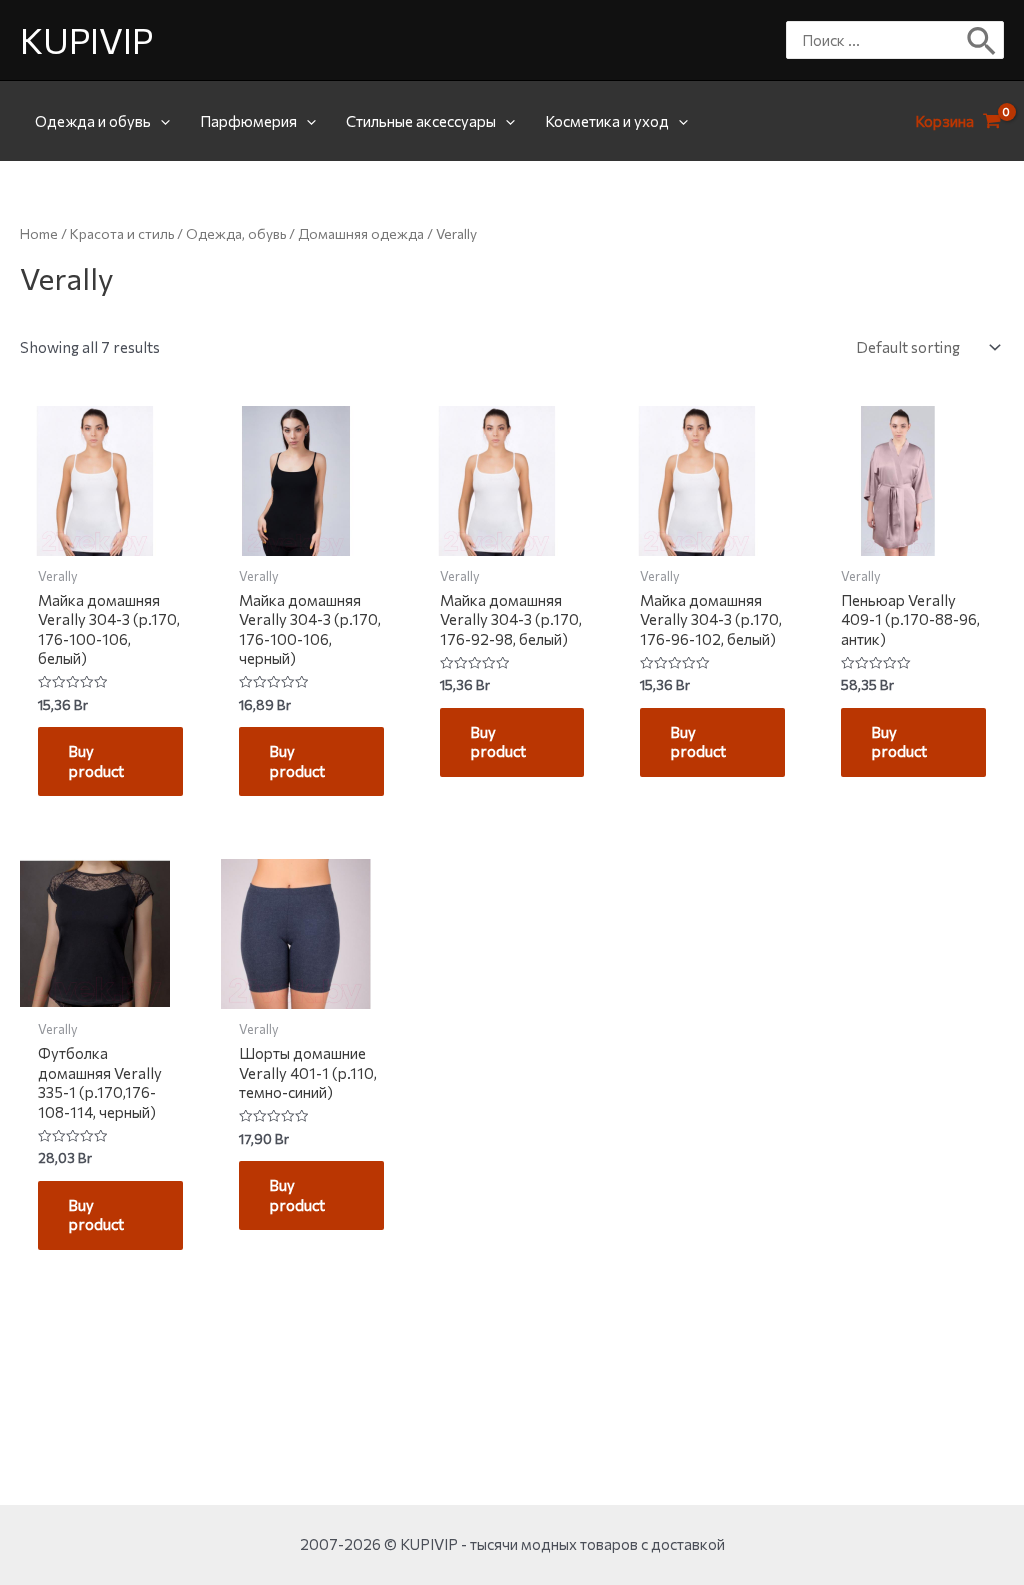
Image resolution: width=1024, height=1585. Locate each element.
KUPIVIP (86, 39)
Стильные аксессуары (421, 121)
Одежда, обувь (236, 233)
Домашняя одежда (361, 233)
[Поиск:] (880, 40)
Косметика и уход (607, 121)
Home (39, 233)
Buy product (96, 761)
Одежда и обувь (93, 121)
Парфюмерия (248, 121)
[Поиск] (982, 40)
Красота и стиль (122, 233)
